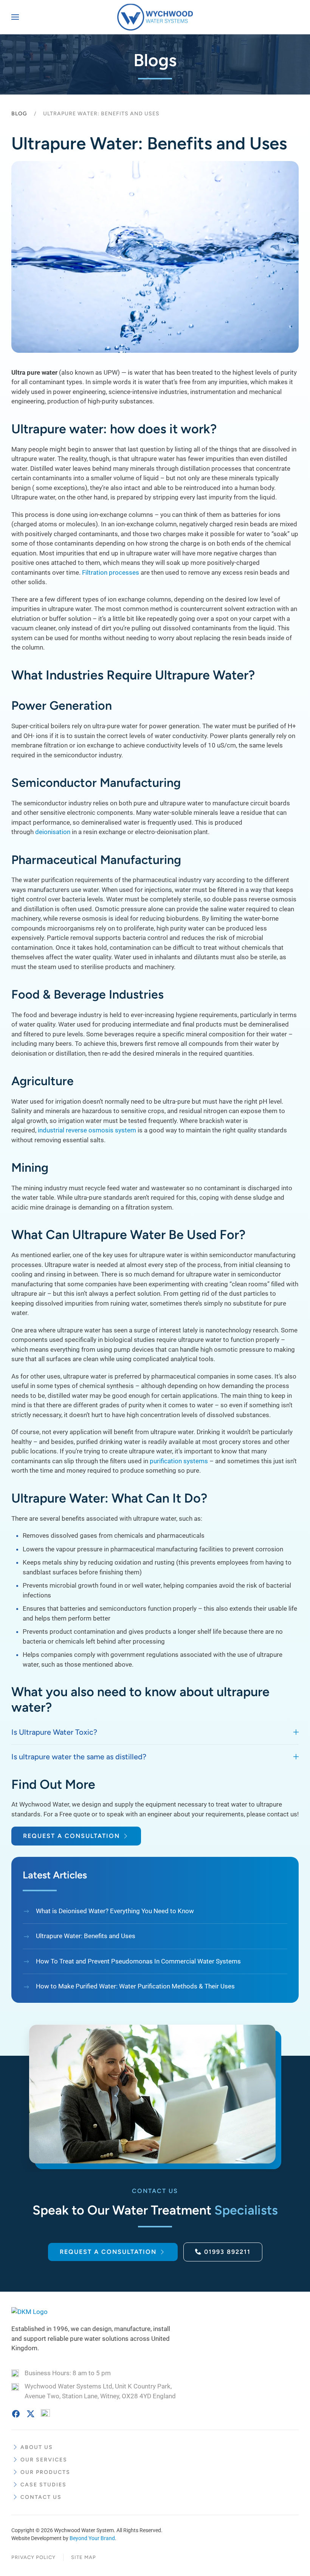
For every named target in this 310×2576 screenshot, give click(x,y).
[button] (15, 17)
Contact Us (41, 2497)
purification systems (179, 1461)
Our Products (45, 2472)
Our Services (44, 2460)
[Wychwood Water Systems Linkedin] (45, 2413)
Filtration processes (111, 572)
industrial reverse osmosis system (87, 1130)
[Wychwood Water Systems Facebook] (16, 2413)
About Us (37, 2447)
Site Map (84, 2557)
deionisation (53, 832)
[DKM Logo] (29, 2311)
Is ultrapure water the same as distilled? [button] (79, 1757)
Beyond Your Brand (92, 2538)
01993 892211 (227, 2252)
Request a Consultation (71, 1836)
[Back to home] (155, 17)
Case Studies (43, 2485)
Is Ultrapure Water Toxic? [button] (54, 1732)
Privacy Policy (33, 2557)
